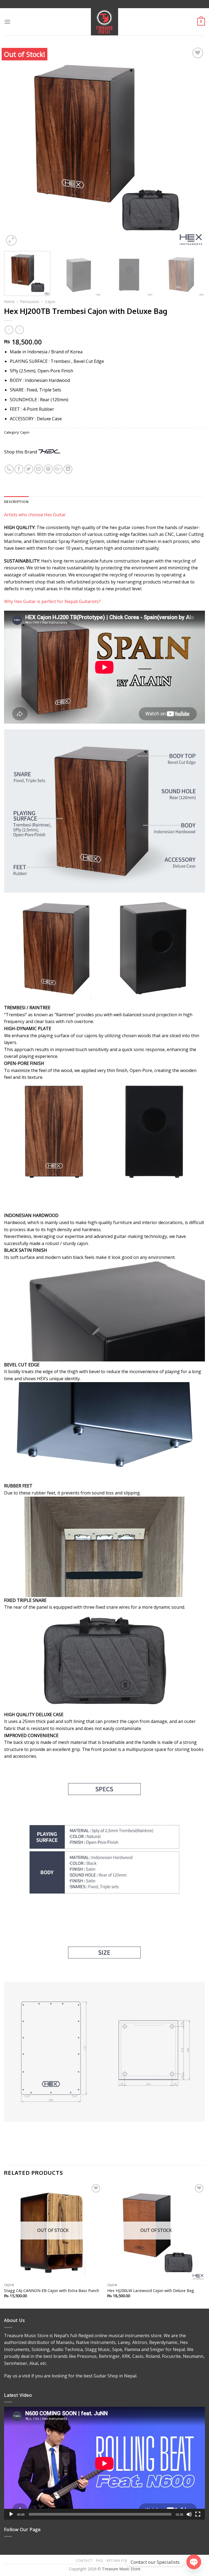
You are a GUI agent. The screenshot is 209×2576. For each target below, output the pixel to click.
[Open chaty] (194, 2562)
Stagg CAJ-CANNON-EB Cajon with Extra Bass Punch (52, 2291)
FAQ (100, 2561)
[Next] (194, 147)
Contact (84, 2561)
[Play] (11, 2514)
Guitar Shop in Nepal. (115, 2376)
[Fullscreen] (198, 2514)
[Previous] (15, 147)
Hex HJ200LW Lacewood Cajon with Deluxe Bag (151, 2291)
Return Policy (120, 2561)
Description (16, 502)
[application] (104, 2463)
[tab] (16, 502)
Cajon (50, 302)
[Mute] (189, 2514)
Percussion (30, 302)
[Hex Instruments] (49, 452)
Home (9, 302)
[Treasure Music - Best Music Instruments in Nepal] (105, 22)
